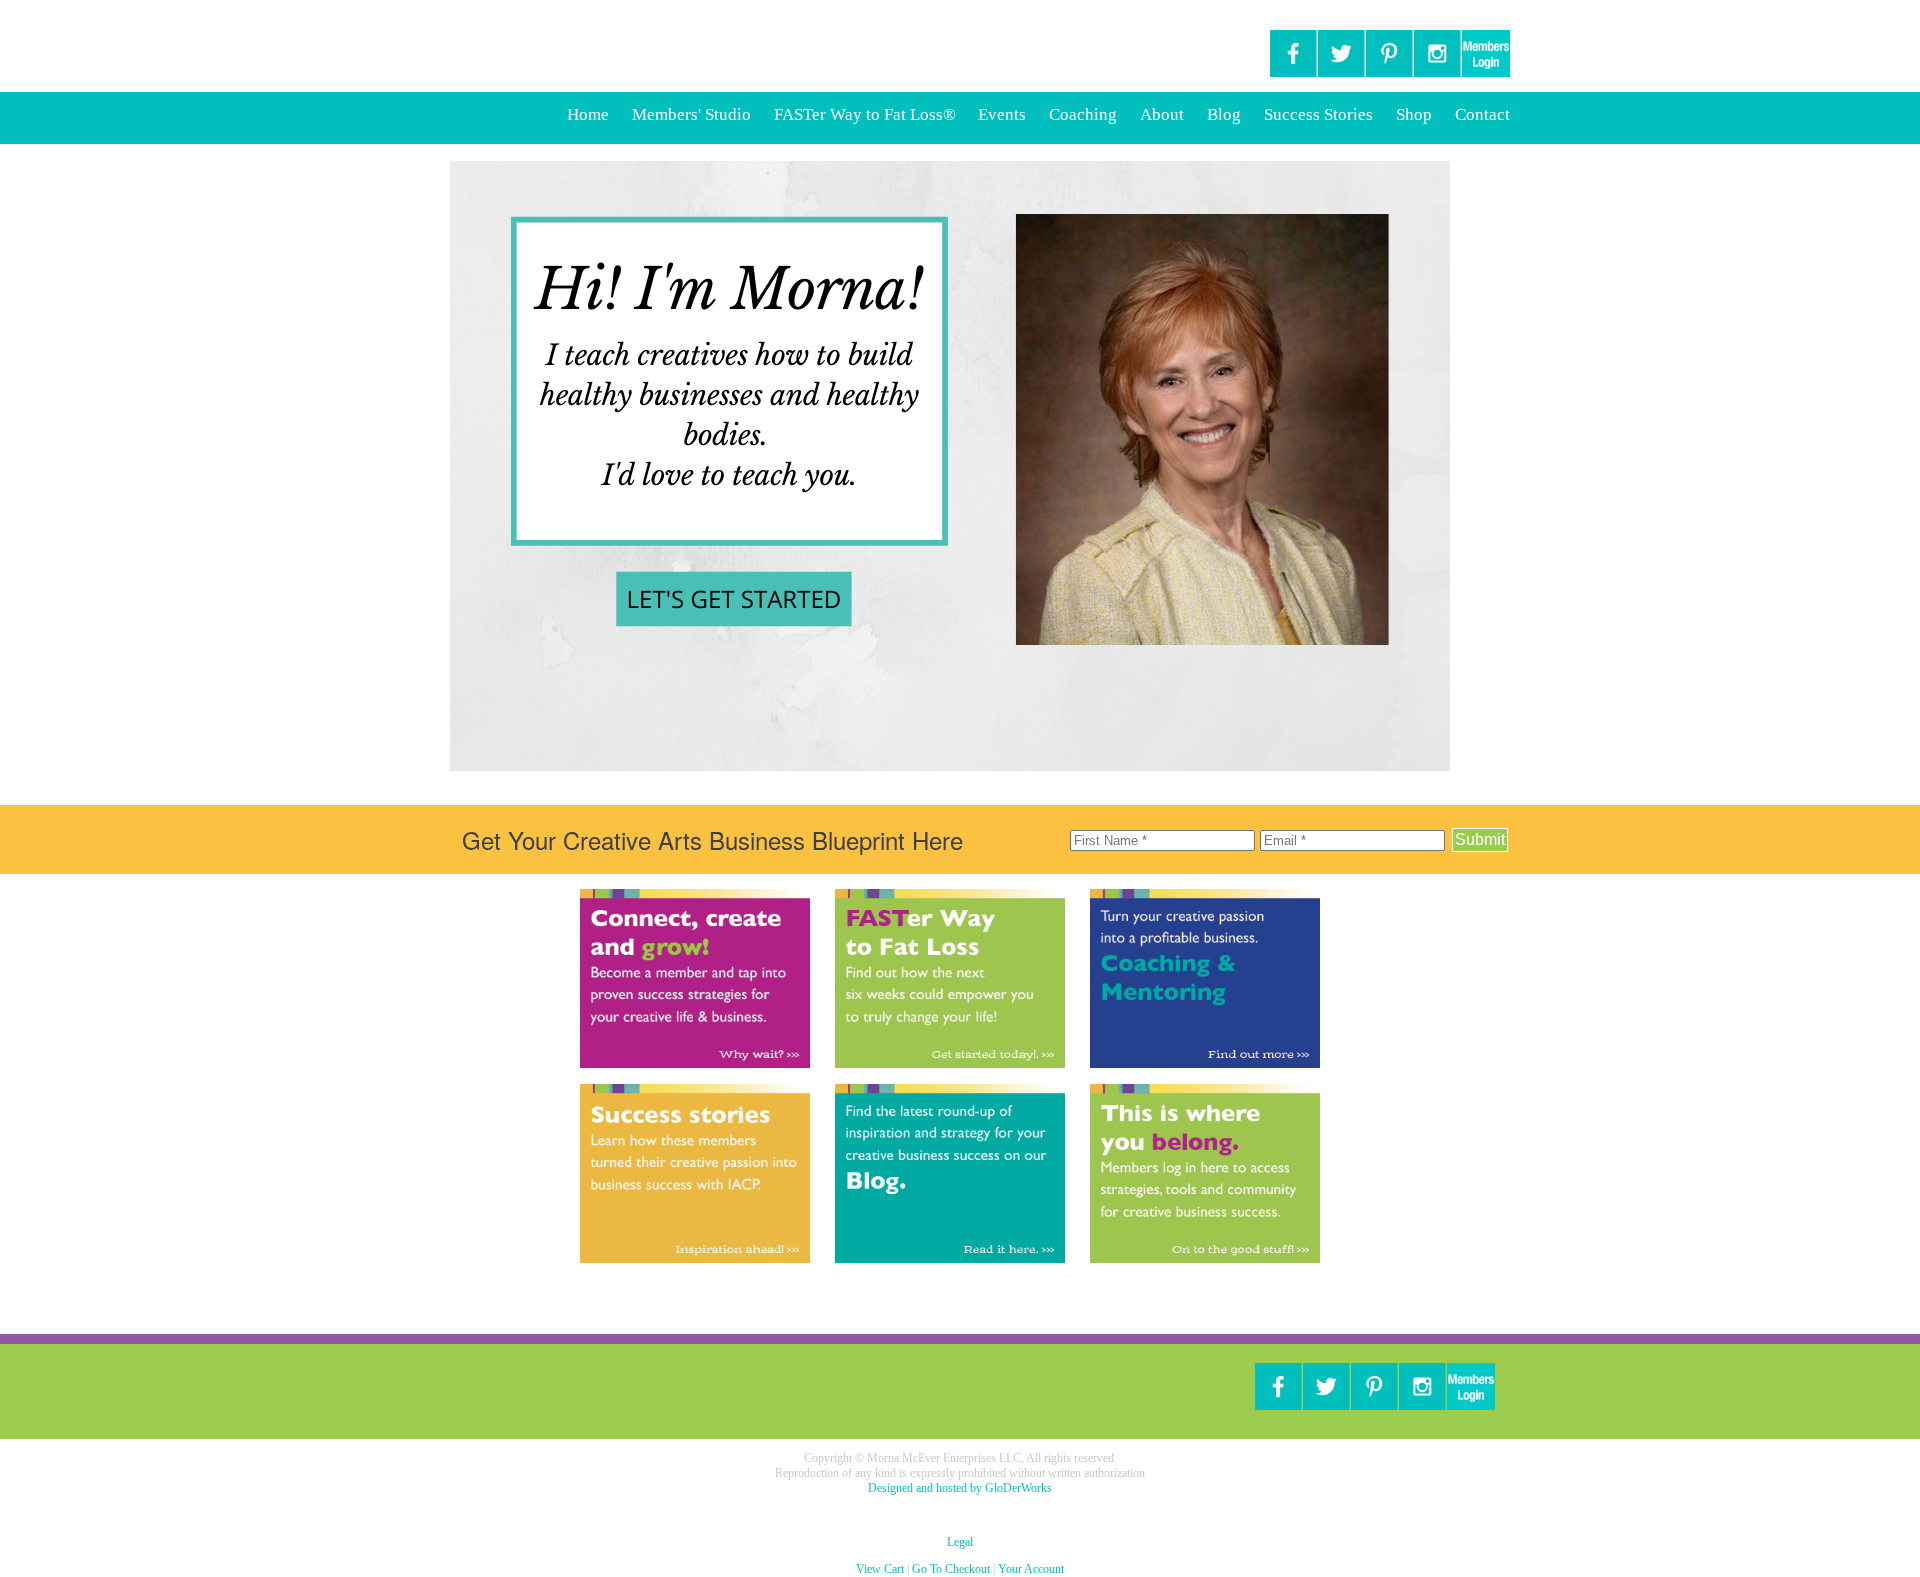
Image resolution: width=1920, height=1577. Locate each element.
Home (588, 114)
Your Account (1031, 1569)
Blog (1224, 114)
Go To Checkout (951, 1569)
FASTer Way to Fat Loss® (867, 114)
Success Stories (1318, 114)
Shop (1414, 114)
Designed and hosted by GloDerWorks (960, 1488)
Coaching (1083, 114)
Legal (960, 1542)
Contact (1482, 114)
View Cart (880, 1569)
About (1162, 114)
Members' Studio (691, 114)
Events (1002, 114)
